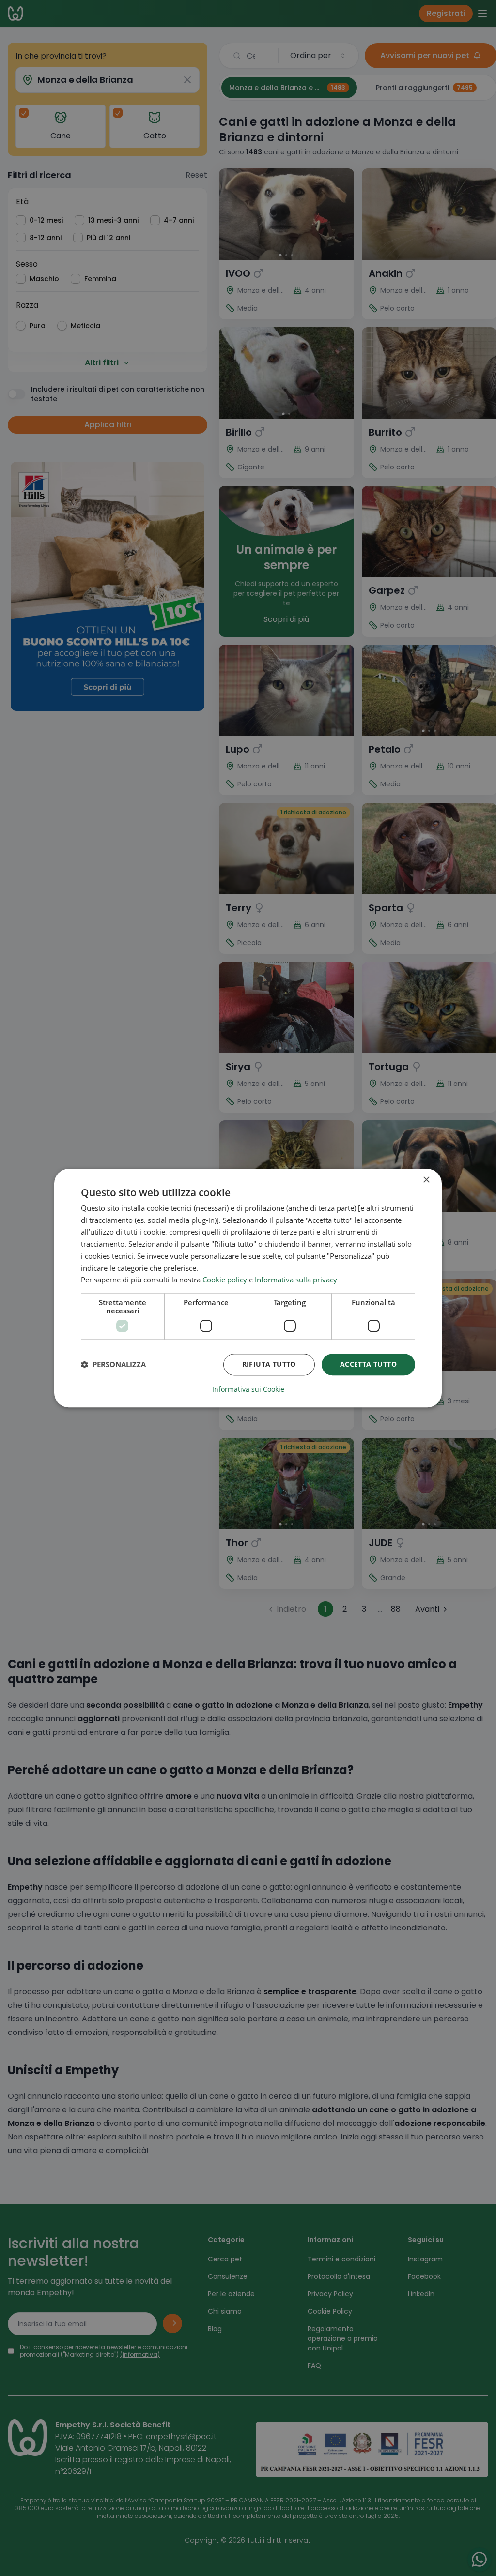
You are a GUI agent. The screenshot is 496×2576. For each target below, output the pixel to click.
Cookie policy (225, 1280)
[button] (113, 1365)
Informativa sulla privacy (296, 1280)
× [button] (426, 1180)
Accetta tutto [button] (368, 1364)
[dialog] (248, 1288)
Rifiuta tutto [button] (269, 1364)
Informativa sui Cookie (248, 1389)
